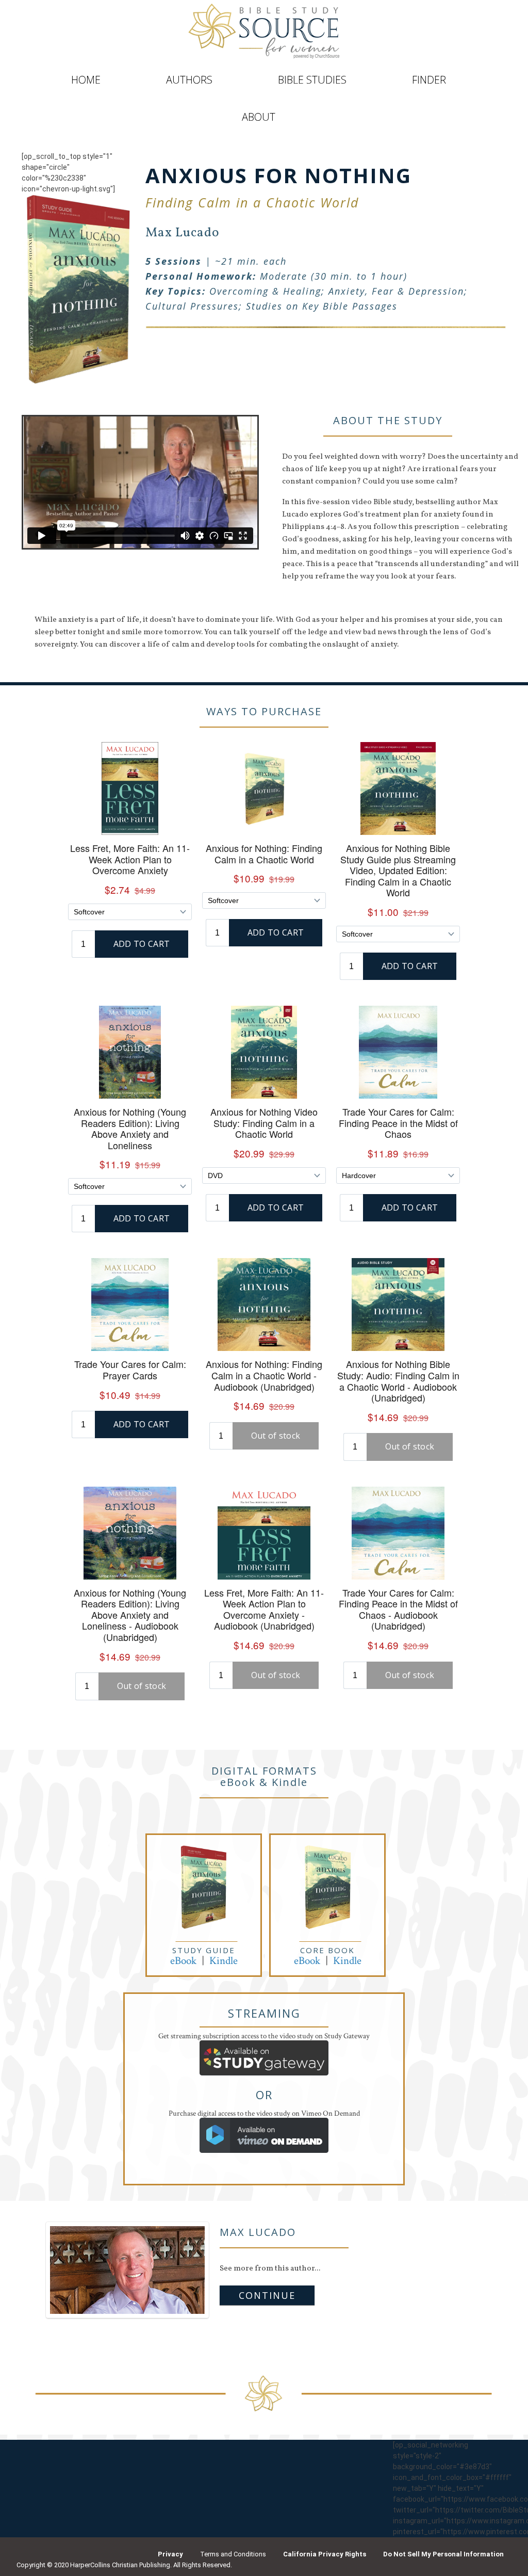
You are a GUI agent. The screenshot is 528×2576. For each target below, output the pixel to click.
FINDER (429, 80)
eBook (183, 1961)
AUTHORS (189, 80)
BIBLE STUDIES (312, 80)
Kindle (224, 1961)
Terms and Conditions (233, 2554)
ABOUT (259, 117)
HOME (86, 80)
